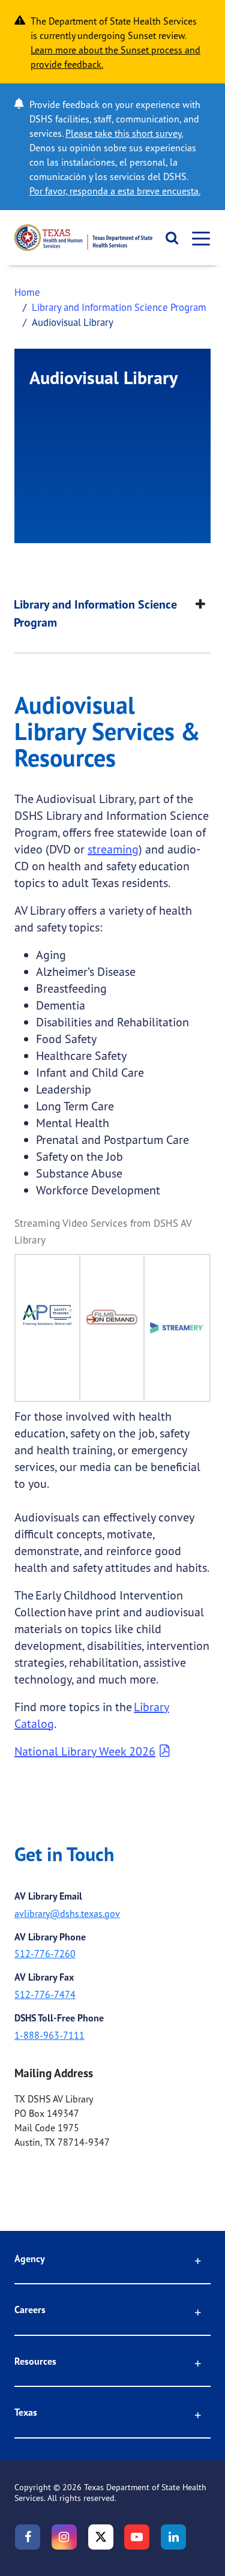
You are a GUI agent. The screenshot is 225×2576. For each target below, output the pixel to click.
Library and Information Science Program (119, 307)
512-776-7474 (45, 1994)
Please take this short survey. (124, 133)
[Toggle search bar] (168, 238)
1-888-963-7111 (49, 2035)
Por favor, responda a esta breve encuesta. (115, 191)
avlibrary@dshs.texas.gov (67, 1913)
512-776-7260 (45, 1954)
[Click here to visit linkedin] (173, 2537)
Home (27, 292)
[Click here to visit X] (101, 2537)
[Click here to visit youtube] (137, 2537)
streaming (113, 849)
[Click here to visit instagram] (64, 2537)
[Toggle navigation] (197, 238)
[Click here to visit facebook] (28, 2537)
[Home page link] (83, 238)
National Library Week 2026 (85, 1751)
